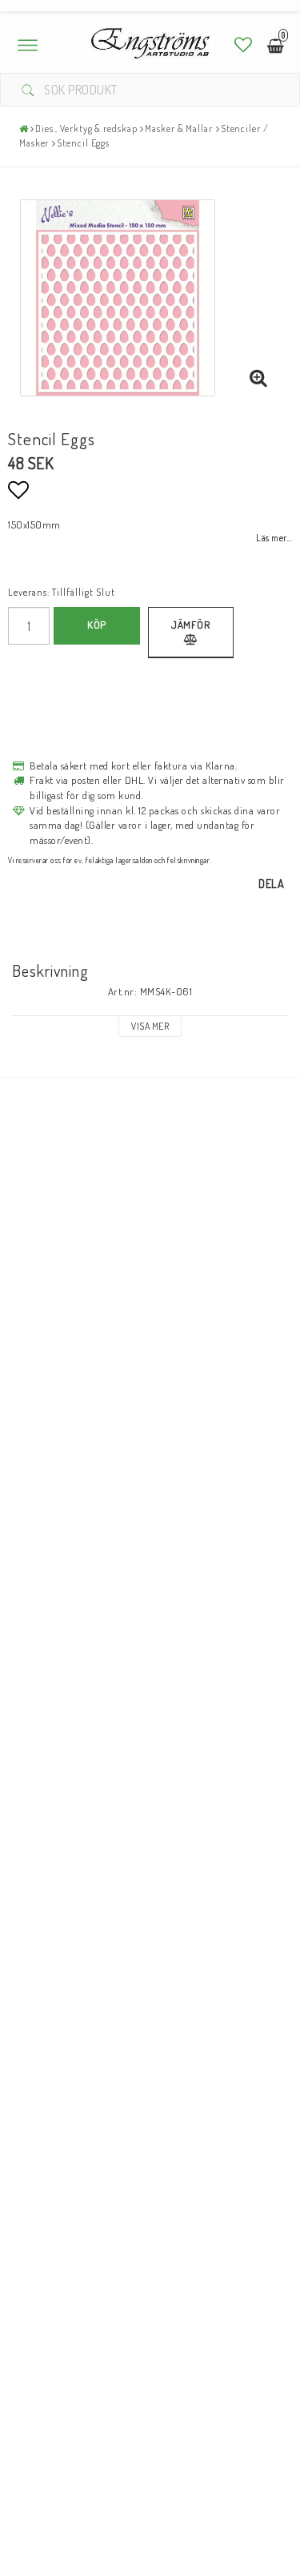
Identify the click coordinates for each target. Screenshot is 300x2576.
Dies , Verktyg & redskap (86, 129)
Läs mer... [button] (274, 538)
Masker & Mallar (179, 129)
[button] (244, 44)
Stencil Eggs (83, 143)
